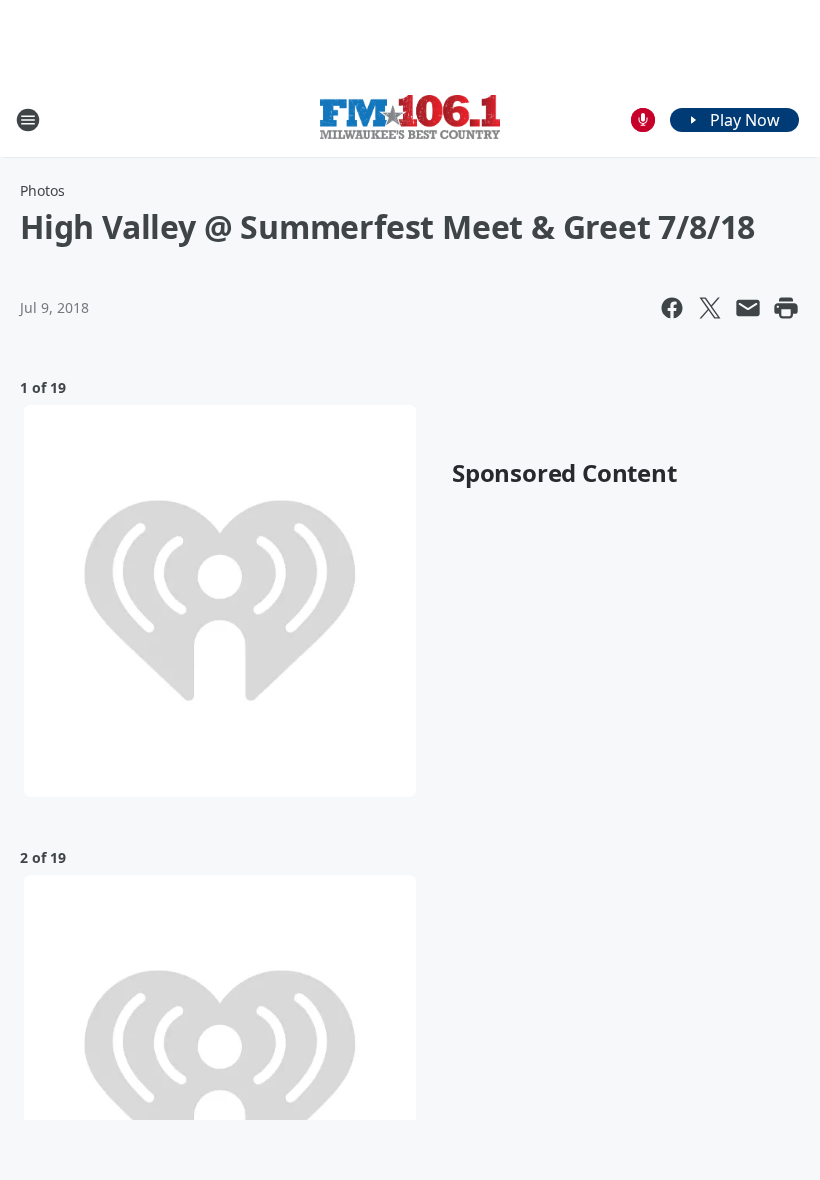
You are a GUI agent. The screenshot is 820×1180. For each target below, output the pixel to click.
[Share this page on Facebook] (672, 308)
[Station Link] (410, 119)
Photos (42, 190)
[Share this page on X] (710, 308)
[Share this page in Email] (748, 308)
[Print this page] (786, 308)
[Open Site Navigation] (28, 120)
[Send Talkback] (643, 120)
